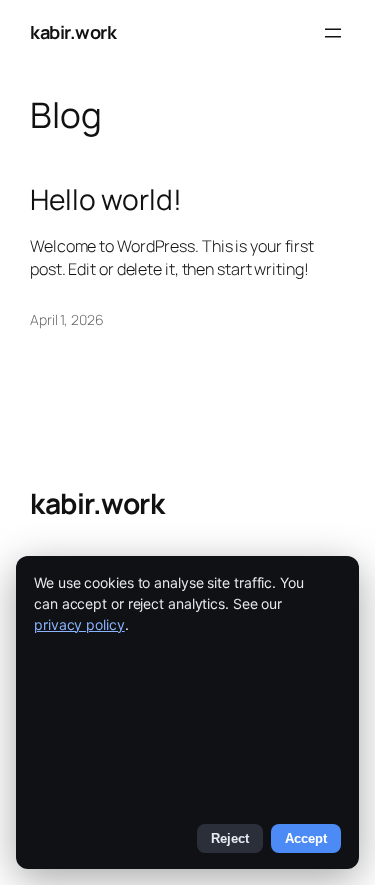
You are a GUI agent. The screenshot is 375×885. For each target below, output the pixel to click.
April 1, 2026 (67, 319)
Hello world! (106, 200)
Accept (306, 838)
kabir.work (73, 32)
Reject (230, 838)
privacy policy (79, 624)
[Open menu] (333, 33)
